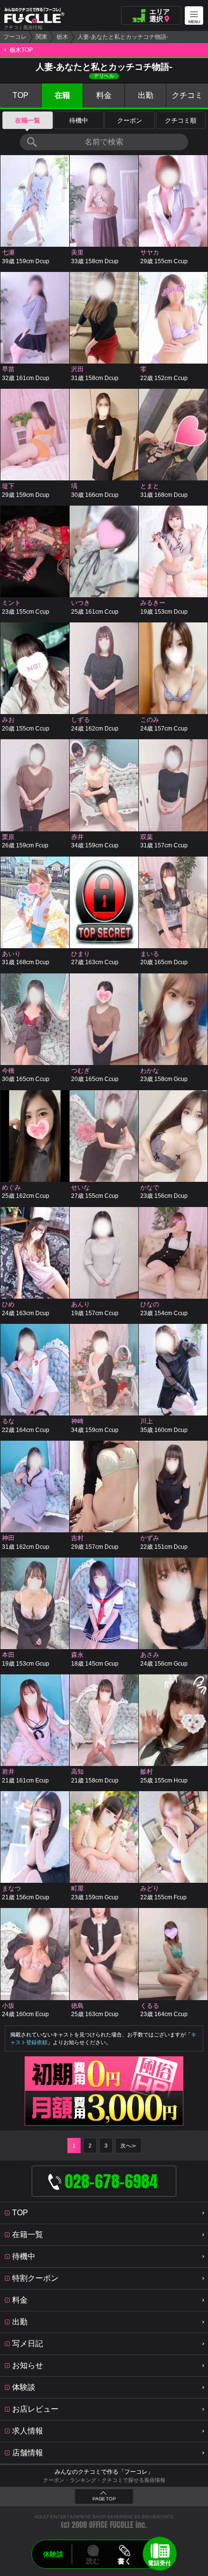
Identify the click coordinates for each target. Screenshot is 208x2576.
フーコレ (15, 37)
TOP (21, 95)
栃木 (62, 37)
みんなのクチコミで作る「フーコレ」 (104, 2472)
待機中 (79, 120)
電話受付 (160, 2563)
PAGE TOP (104, 2499)
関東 (42, 37)
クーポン (130, 120)
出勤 (146, 95)
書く (124, 2561)
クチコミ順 (181, 120)
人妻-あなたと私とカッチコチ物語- (123, 37)
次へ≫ (128, 2146)
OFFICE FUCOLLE (111, 2525)
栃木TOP (21, 50)
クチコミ (187, 95)
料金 (104, 95)
